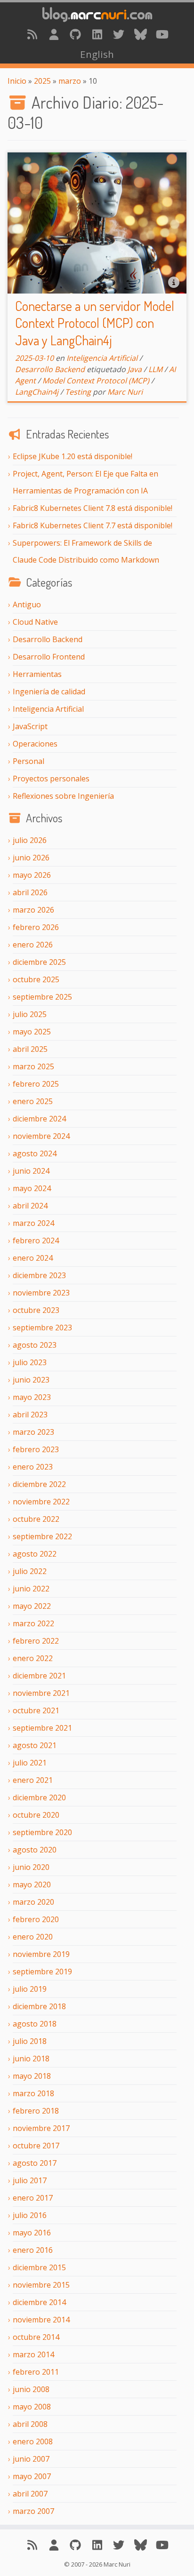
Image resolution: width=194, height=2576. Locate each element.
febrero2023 (36, 1449)
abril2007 (30, 2494)
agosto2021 (35, 1745)
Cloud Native (35, 622)
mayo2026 (32, 875)
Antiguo (27, 604)
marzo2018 (33, 2093)
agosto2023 (35, 1345)
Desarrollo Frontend (49, 657)
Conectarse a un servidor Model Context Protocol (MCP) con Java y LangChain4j (95, 323)
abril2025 (30, 1049)
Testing (78, 392)
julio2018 (30, 2041)
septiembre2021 (42, 1728)
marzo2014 (33, 2354)
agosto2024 (35, 1153)
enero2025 (33, 1101)
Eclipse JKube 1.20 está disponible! (73, 456)
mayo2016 (32, 2233)
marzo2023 (33, 1432)
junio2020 (31, 1867)
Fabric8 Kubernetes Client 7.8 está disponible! (93, 508)
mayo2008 (32, 2407)
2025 (42, 81)
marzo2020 (33, 1902)
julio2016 (30, 2215)
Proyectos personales (51, 779)
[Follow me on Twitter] (119, 34)
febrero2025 (36, 1084)
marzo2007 (33, 2511)
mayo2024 (32, 1188)
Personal (28, 761)
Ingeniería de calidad (49, 692)
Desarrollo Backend (48, 639)
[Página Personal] (54, 34)
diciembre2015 (39, 2267)
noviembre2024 (41, 1136)
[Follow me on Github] (75, 34)
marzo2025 (33, 1066)
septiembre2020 (42, 1832)
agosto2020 (35, 1850)
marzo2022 (33, 1623)
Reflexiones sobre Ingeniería (63, 796)
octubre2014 (36, 2337)
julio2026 (30, 840)
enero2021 (33, 1780)
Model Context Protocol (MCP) (96, 381)
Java (135, 369)
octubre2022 (36, 1519)
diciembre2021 (39, 1676)
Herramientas (37, 674)
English (97, 54)
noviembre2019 (41, 1954)
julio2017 (30, 2180)
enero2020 (33, 1937)
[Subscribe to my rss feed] (32, 34)
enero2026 (33, 945)
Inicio (17, 81)
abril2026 (30, 892)
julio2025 (30, 1014)
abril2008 (30, 2424)
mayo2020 (32, 1884)
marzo (70, 81)
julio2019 (30, 1989)
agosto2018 (35, 2024)
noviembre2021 (41, 1693)
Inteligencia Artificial (48, 709)
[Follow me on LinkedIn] (97, 34)
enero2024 (33, 1258)
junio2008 (31, 2389)
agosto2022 (35, 1554)
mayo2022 (32, 1606)
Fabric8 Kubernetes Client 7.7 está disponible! (93, 525)
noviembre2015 (41, 2285)
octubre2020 (36, 1815)
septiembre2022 (42, 1536)
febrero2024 (36, 1240)
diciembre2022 (39, 1484)
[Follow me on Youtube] (162, 34)
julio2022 (30, 1571)
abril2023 (30, 1415)
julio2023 (30, 1362)
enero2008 (33, 2441)
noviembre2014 (41, 2320)
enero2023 (33, 1467)
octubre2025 (36, 979)
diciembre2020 (39, 1797)
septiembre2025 (42, 997)
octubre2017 (36, 2146)
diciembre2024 (39, 1119)
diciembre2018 (39, 2006)
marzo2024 (33, 1223)
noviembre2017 (41, 2128)
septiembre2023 (42, 1328)
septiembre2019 (42, 1972)
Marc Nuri (125, 392)
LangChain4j (37, 392)
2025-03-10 (34, 358)
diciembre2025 (39, 962)
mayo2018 (32, 2076)
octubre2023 (36, 1310)
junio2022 (31, 1589)
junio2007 (31, 2459)
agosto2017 (35, 2163)
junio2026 (31, 858)
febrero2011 (36, 2372)
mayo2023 (32, 1397)
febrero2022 (36, 1641)
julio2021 (30, 1763)
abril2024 (30, 1206)
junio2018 (31, 2059)
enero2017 (33, 2198)
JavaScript (30, 726)
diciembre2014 (39, 2302)
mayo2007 (32, 2476)
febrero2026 (36, 927)
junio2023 (31, 1380)
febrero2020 (36, 1919)
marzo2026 (33, 910)
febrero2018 (36, 2111)
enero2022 (33, 1658)
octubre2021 (36, 1710)
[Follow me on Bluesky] (140, 34)
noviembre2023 (41, 1293)
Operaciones (35, 744)
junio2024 (31, 1171)
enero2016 (33, 2250)
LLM (155, 369)
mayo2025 (32, 1032)
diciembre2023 (39, 1275)
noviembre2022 (41, 1502)
